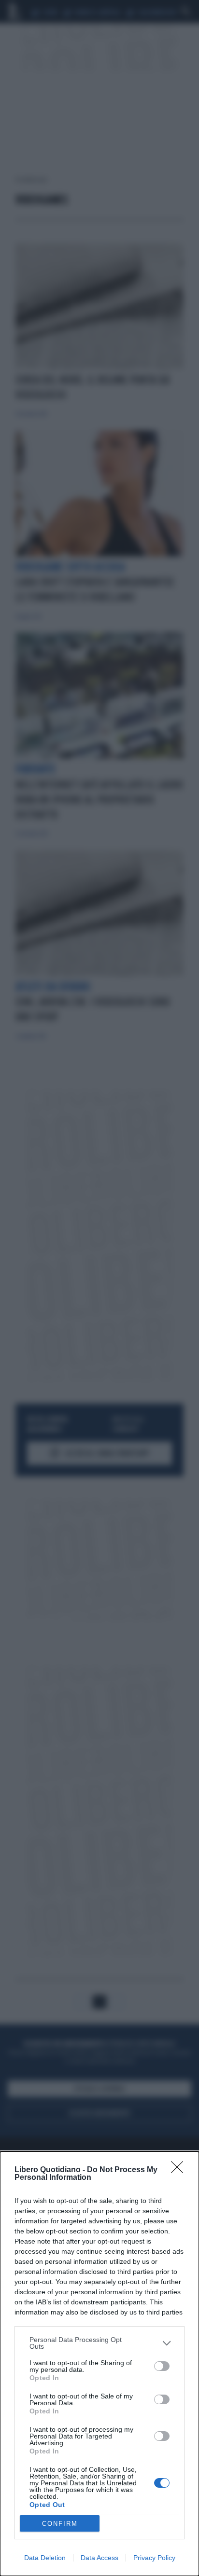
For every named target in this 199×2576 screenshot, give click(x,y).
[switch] (162, 2366)
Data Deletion (45, 2558)
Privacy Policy (154, 2558)
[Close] (180, 2170)
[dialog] (99, 2364)
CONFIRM (60, 2524)
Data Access (99, 2558)
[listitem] (99, 2343)
